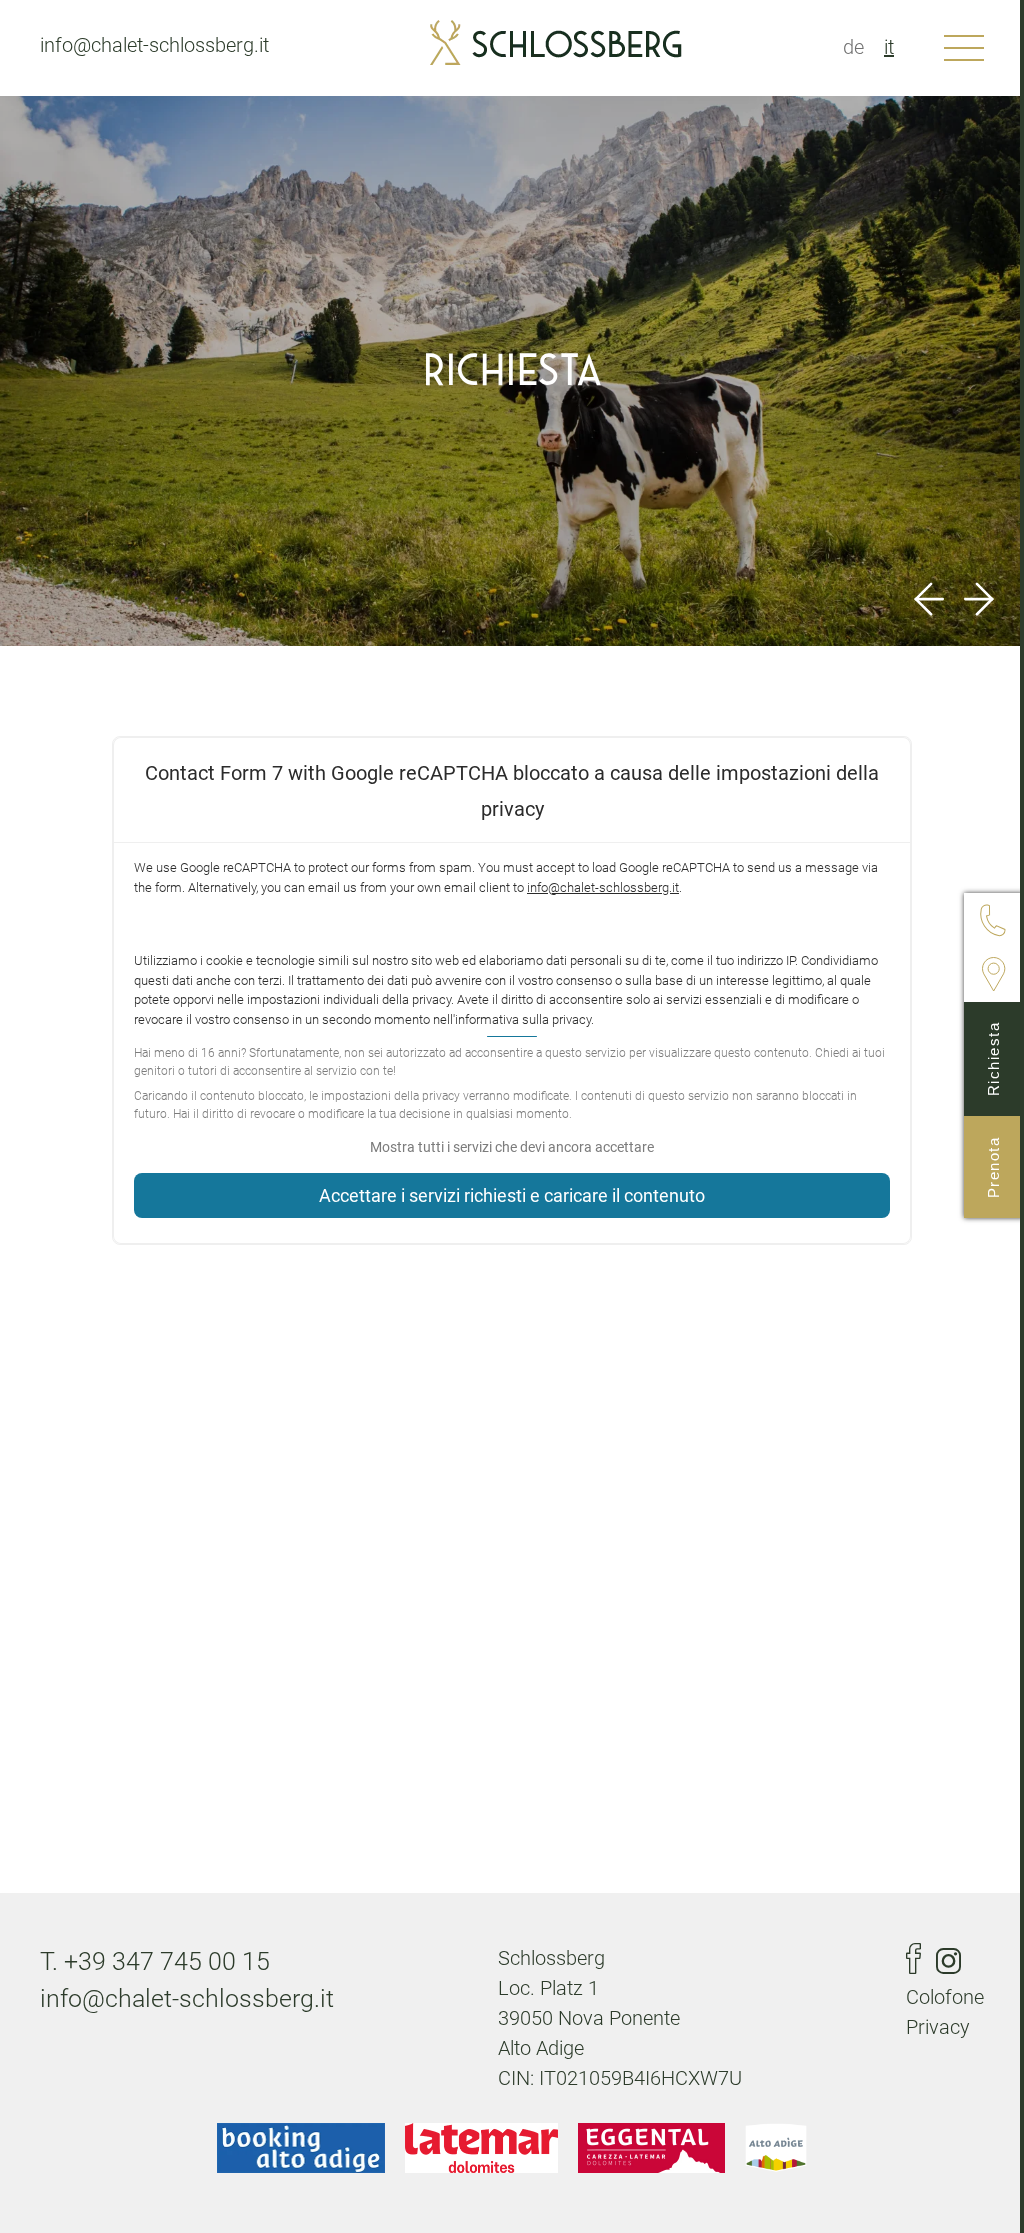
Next (979, 599)
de (853, 47)
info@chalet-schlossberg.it (154, 45)
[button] (512, 1148)
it (889, 47)
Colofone (945, 1997)
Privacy (938, 2027)
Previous (929, 599)
